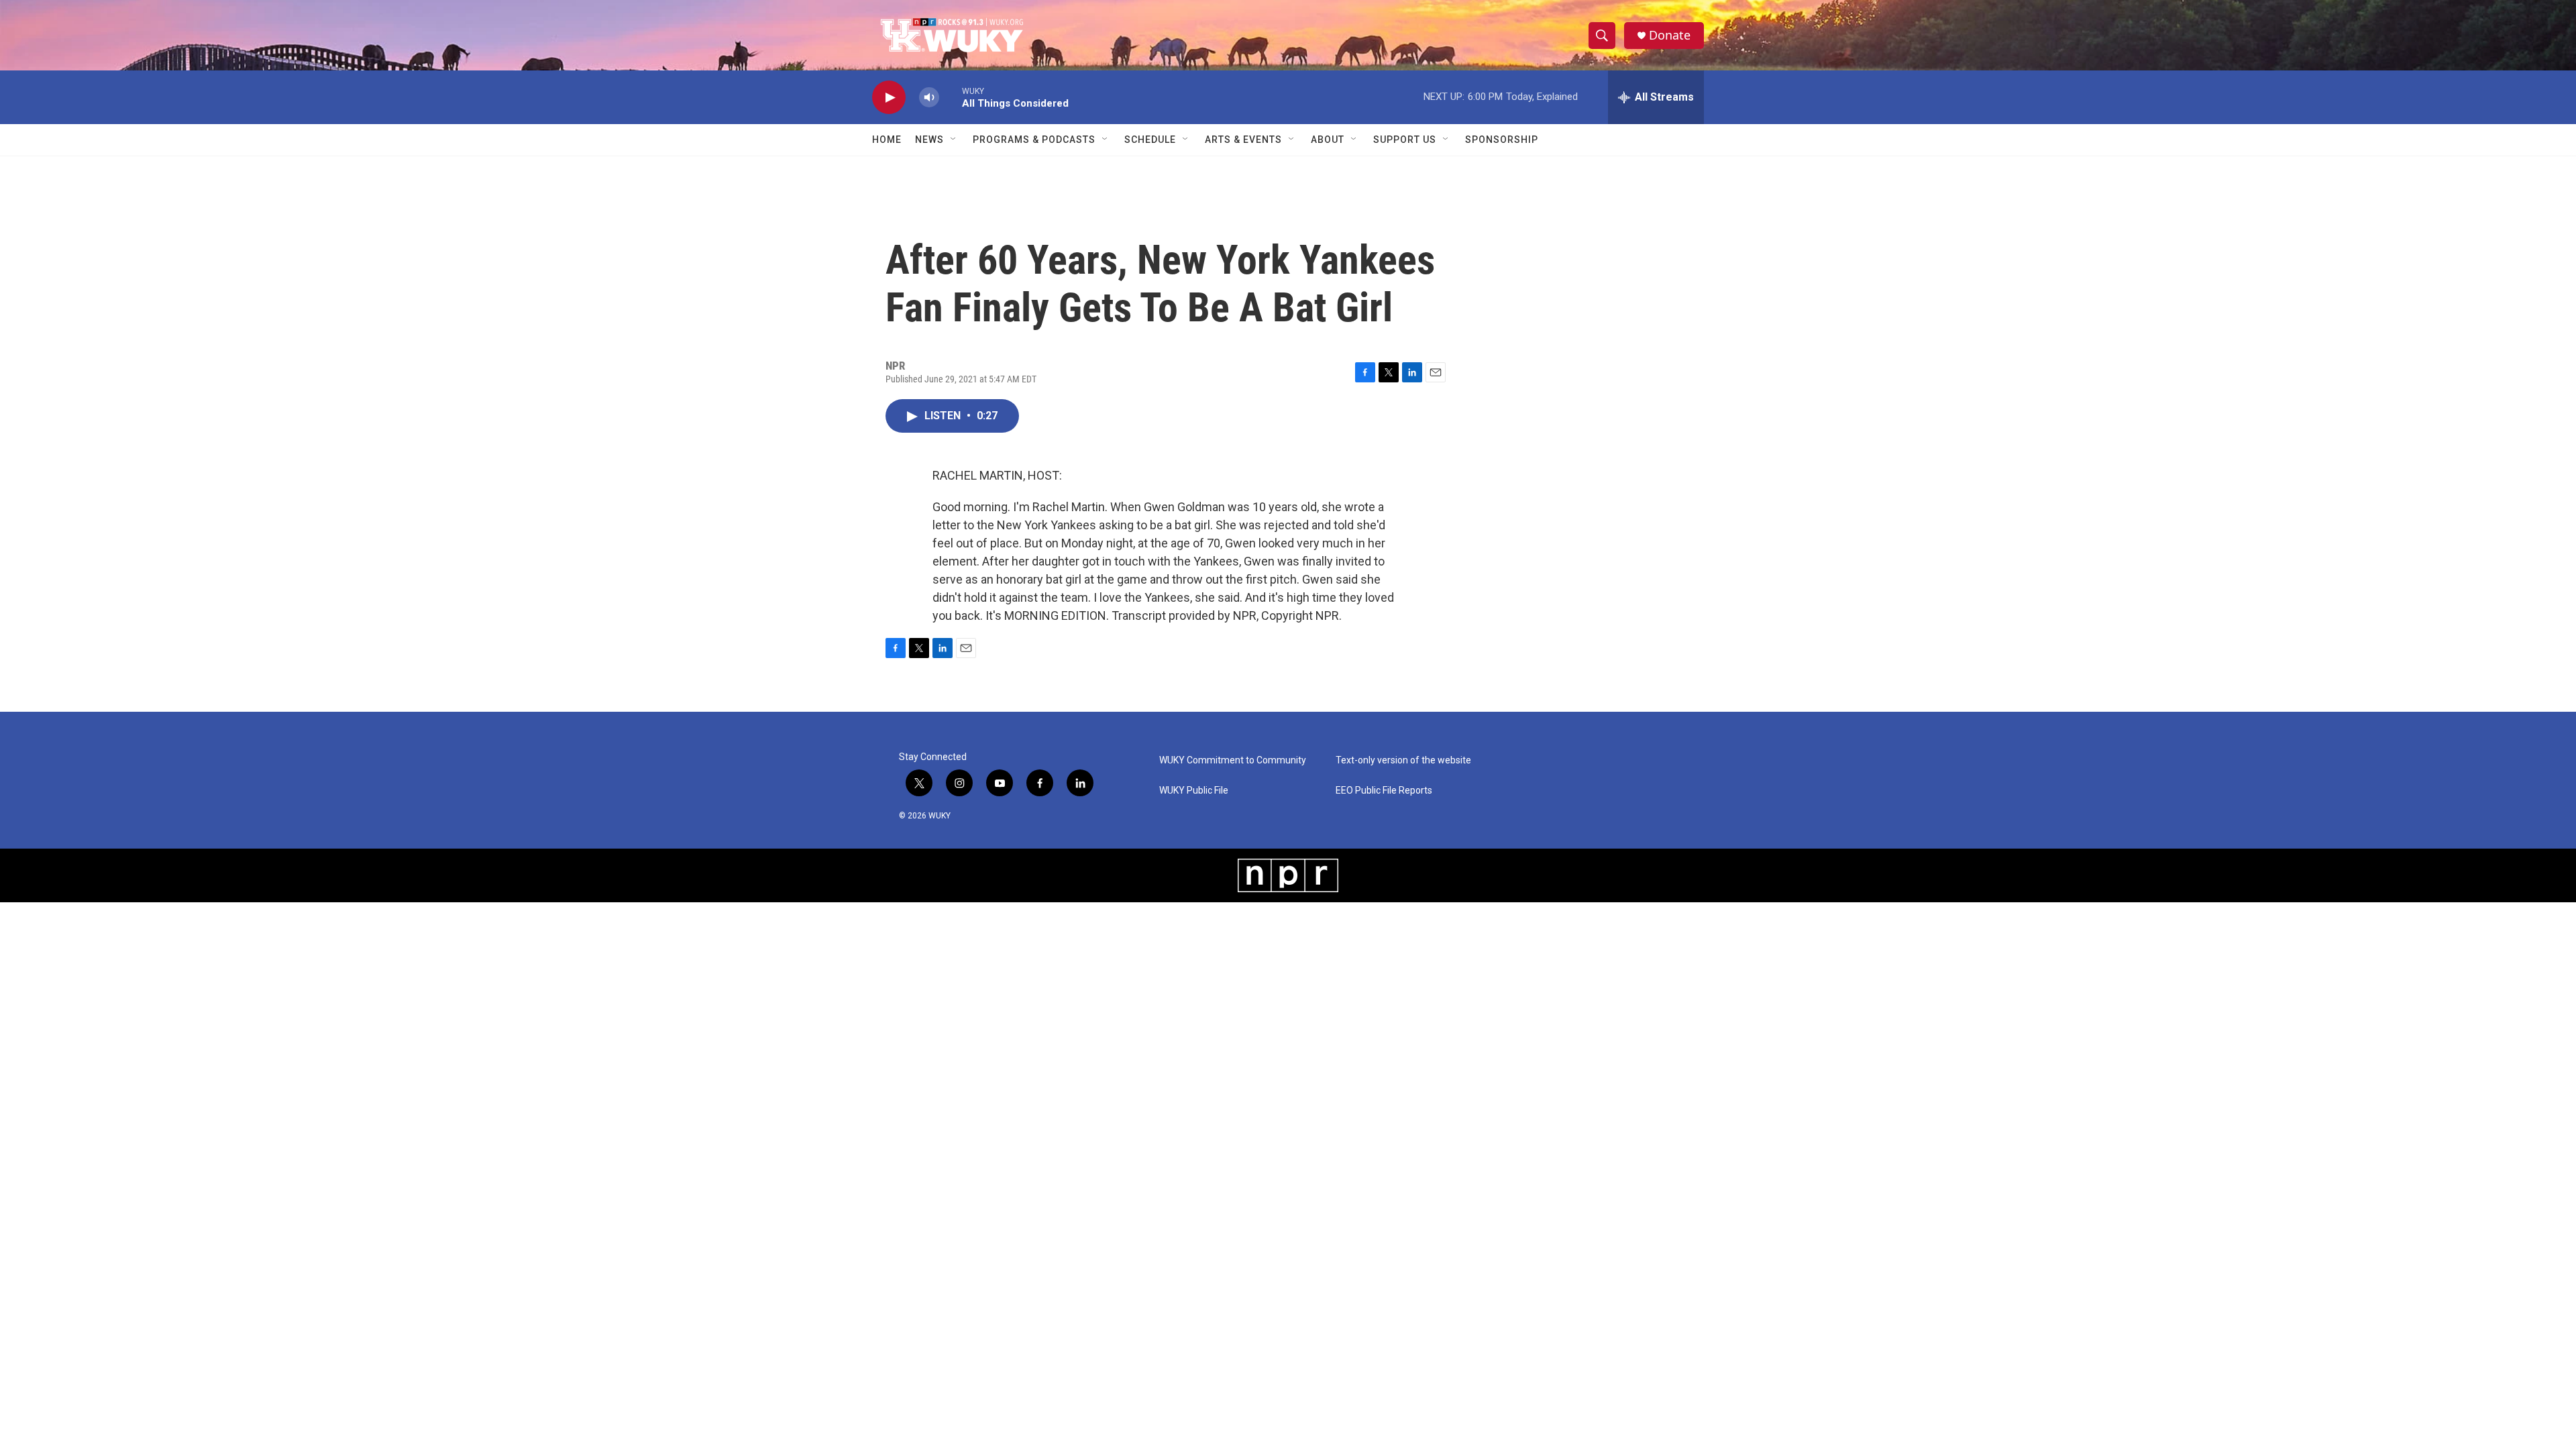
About (1328, 140)
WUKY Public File (1194, 791)
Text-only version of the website (1403, 760)
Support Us (1405, 140)
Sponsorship (1502, 140)
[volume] (929, 98)
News (929, 140)
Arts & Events (1243, 140)
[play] (889, 98)
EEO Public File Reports (1384, 791)
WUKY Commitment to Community (1233, 760)
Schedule (1150, 140)
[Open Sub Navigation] (954, 140)
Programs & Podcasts (1034, 140)
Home (887, 140)
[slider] (951, 97)
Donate (1670, 35)
